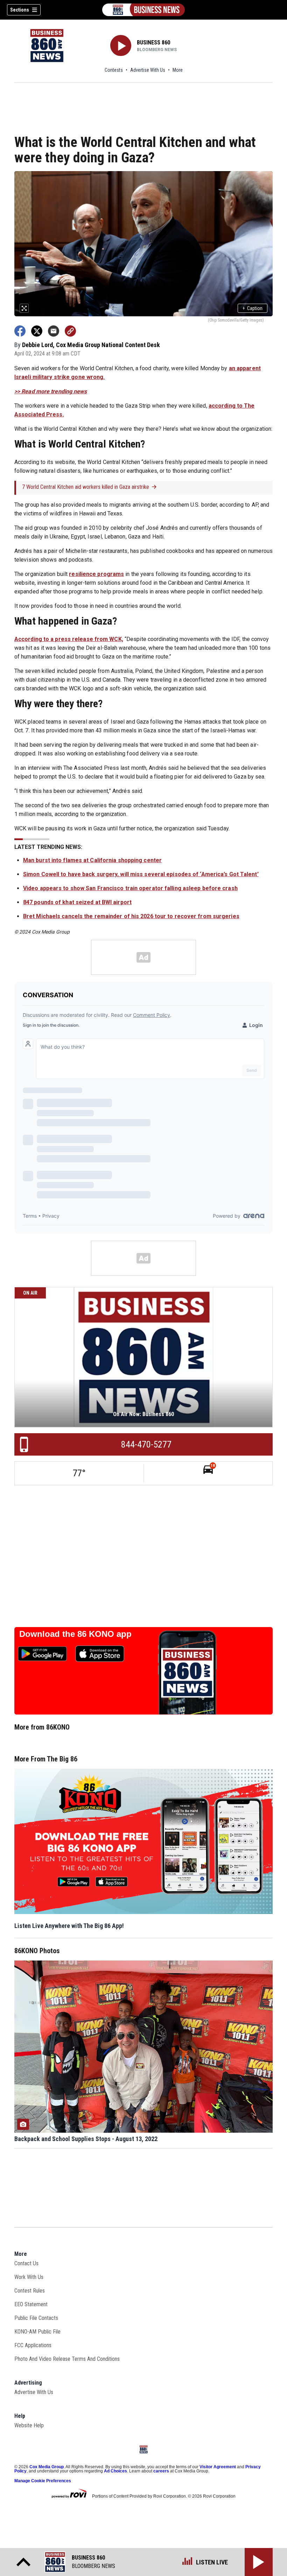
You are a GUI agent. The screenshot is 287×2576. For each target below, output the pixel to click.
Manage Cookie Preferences (43, 2481)
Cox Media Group (47, 2467)
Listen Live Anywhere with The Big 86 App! (69, 1926)
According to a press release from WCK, (69, 639)
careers (161, 2471)
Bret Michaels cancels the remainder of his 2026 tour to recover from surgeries (131, 916)
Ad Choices (115, 2471)
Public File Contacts (36, 2318)
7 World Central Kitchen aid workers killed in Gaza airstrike (86, 487)
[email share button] (54, 331)
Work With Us (29, 2277)
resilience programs (96, 574)
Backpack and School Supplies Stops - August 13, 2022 (86, 2139)
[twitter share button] (37, 331)
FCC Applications (33, 2345)
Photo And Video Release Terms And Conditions (67, 2359)
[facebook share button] (20, 331)
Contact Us (26, 2263)
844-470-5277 (146, 1444)
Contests (114, 70)
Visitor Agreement (218, 2467)
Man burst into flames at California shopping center (92, 860)
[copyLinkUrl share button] (70, 331)
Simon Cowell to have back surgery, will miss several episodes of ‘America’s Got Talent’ (141, 874)
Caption (253, 308)
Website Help (29, 2425)
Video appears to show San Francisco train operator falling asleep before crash (130, 888)
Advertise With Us (148, 70)
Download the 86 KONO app (75, 1634)
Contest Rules (30, 2291)
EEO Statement (31, 2304)
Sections (20, 10)
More (178, 70)
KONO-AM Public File (37, 2332)
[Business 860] (143, 10)
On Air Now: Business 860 (143, 1414)
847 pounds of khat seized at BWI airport (77, 902)
